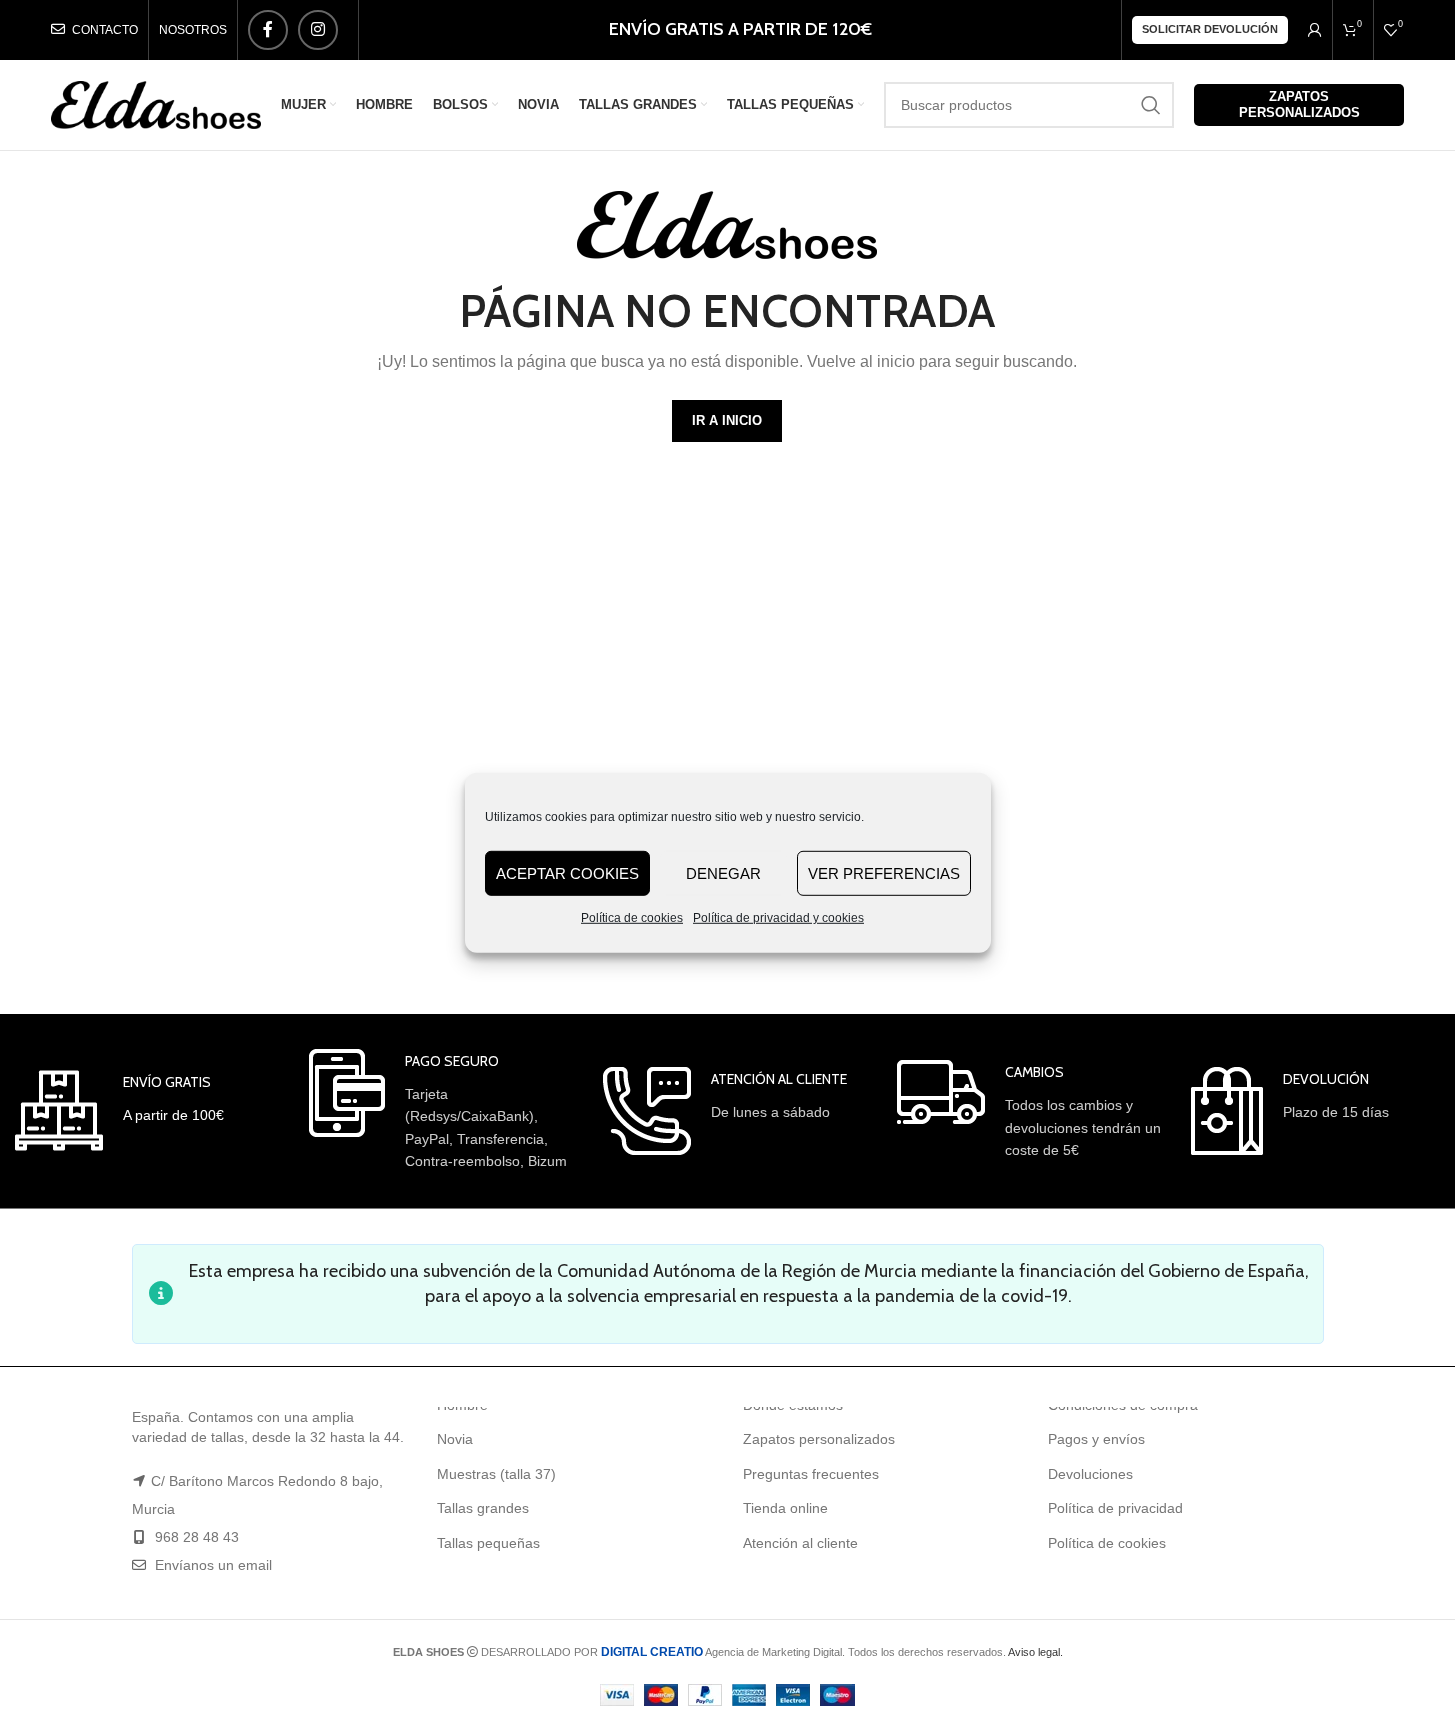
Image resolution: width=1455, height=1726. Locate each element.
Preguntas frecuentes (811, 1474)
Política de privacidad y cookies (778, 918)
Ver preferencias (884, 872)
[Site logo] (156, 104)
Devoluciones (1090, 1474)
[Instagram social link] (318, 30)
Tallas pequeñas (488, 1543)
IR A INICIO (727, 420)
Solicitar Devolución (1210, 29)
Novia (455, 1439)
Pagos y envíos (1096, 1439)
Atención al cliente (800, 1543)
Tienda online (785, 1508)
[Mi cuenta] (1315, 30)
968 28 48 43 (197, 1537)
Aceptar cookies (567, 872)
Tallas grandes (483, 1508)
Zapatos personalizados (1299, 104)
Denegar (723, 872)
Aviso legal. (1035, 1652)
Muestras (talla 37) (496, 1474)
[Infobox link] (119, 1110)
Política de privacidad (1115, 1508)
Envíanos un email (211, 1565)
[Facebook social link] (268, 30)
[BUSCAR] (1151, 105)
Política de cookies (632, 918)
